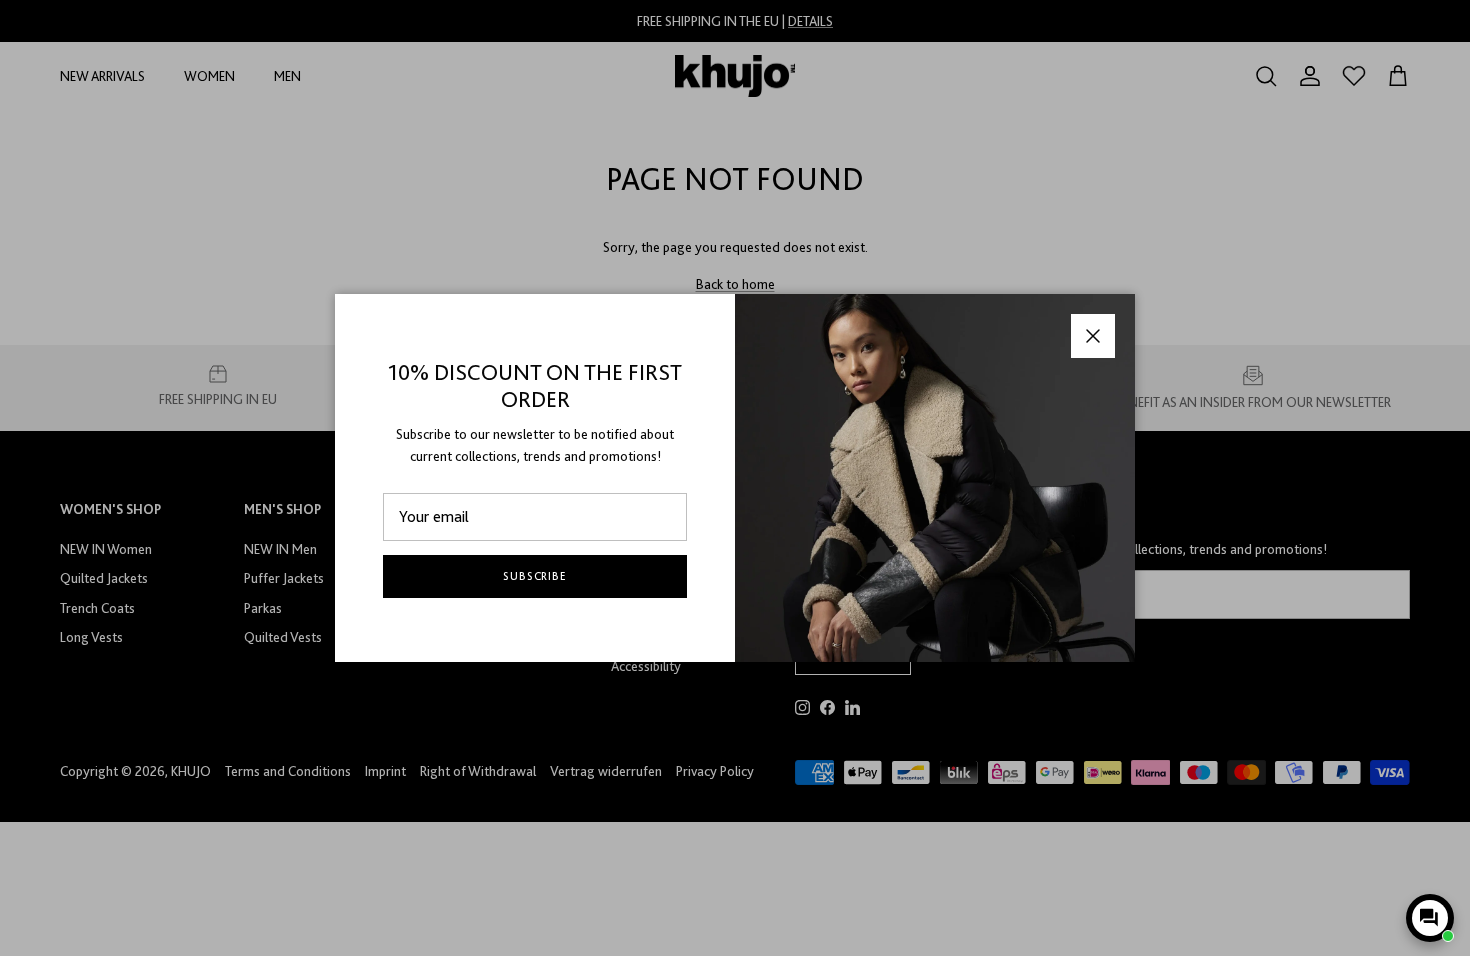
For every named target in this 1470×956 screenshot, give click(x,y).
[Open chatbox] (1430, 918)
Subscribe (535, 576)
